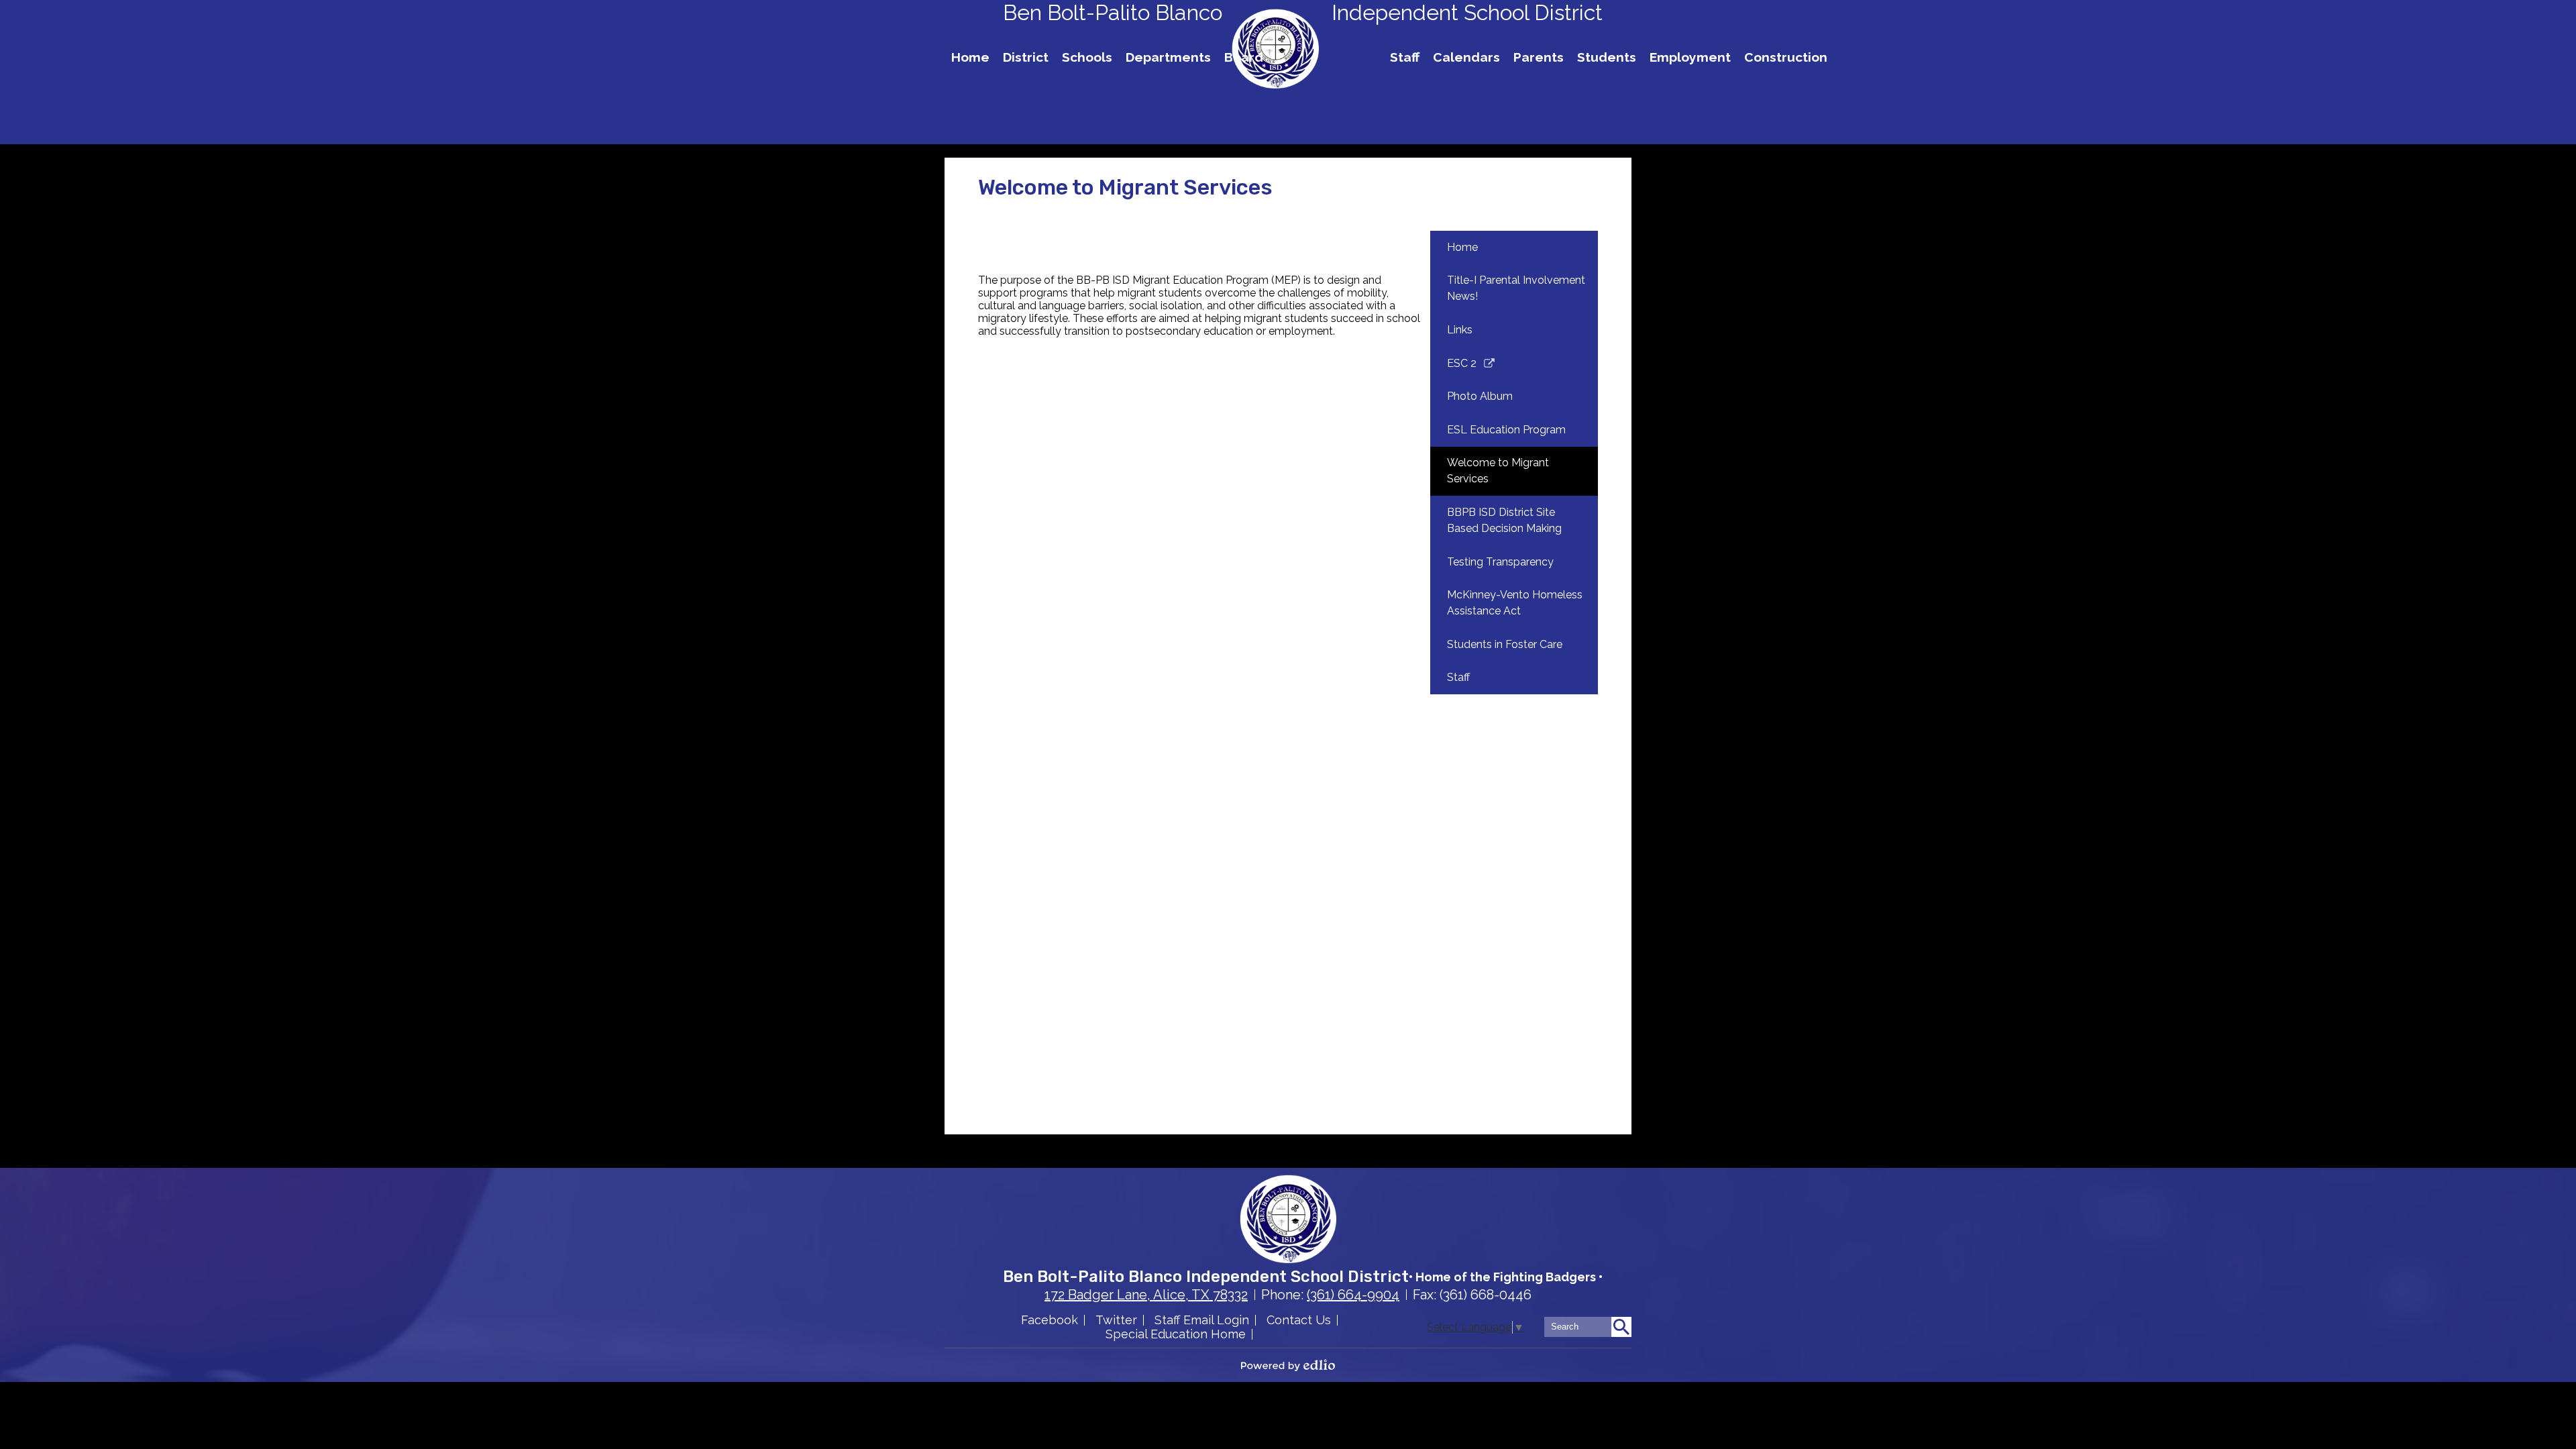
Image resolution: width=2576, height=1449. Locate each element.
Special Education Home (1176, 1334)
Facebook (1050, 1320)
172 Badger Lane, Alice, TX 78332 (1146, 1295)
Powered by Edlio (1288, 1365)
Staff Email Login (1202, 1320)
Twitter (1116, 1320)
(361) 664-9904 (1353, 1295)
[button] (1026, 57)
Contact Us (1299, 1320)
